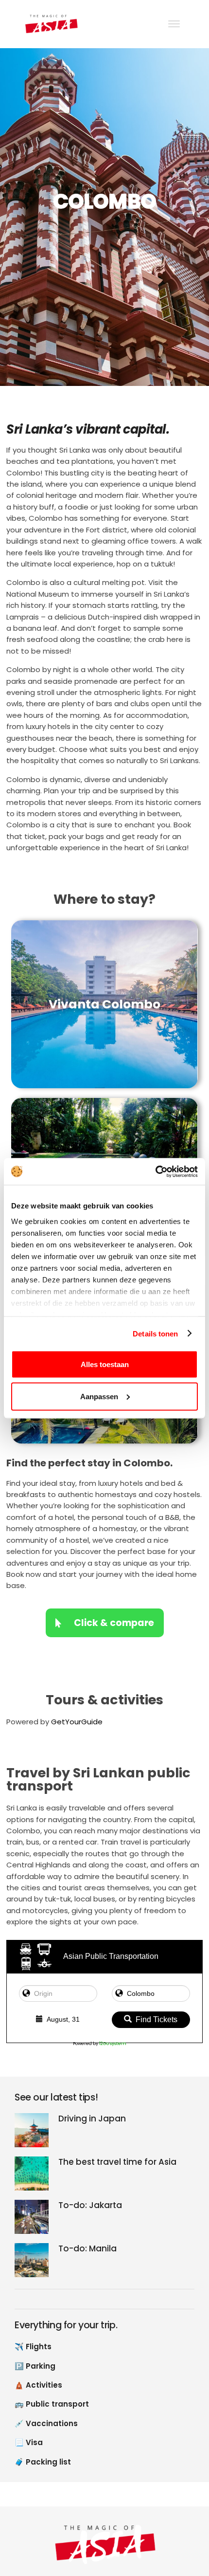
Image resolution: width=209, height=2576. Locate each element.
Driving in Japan (92, 2119)
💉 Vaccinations (46, 2423)
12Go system (113, 2044)
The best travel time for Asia (117, 2162)
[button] (168, 2528)
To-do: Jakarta (90, 2205)
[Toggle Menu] (174, 24)
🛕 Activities (38, 2385)
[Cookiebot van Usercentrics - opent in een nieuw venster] (155, 1171)
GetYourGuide (77, 1722)
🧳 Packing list (43, 2462)
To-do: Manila (87, 2249)
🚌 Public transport (52, 2404)
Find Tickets (157, 2019)
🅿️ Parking (35, 2366)
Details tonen (155, 1333)
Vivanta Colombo (104, 1004)
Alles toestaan (105, 1364)
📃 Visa (29, 2442)
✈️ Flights (33, 2347)
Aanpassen (99, 1396)
